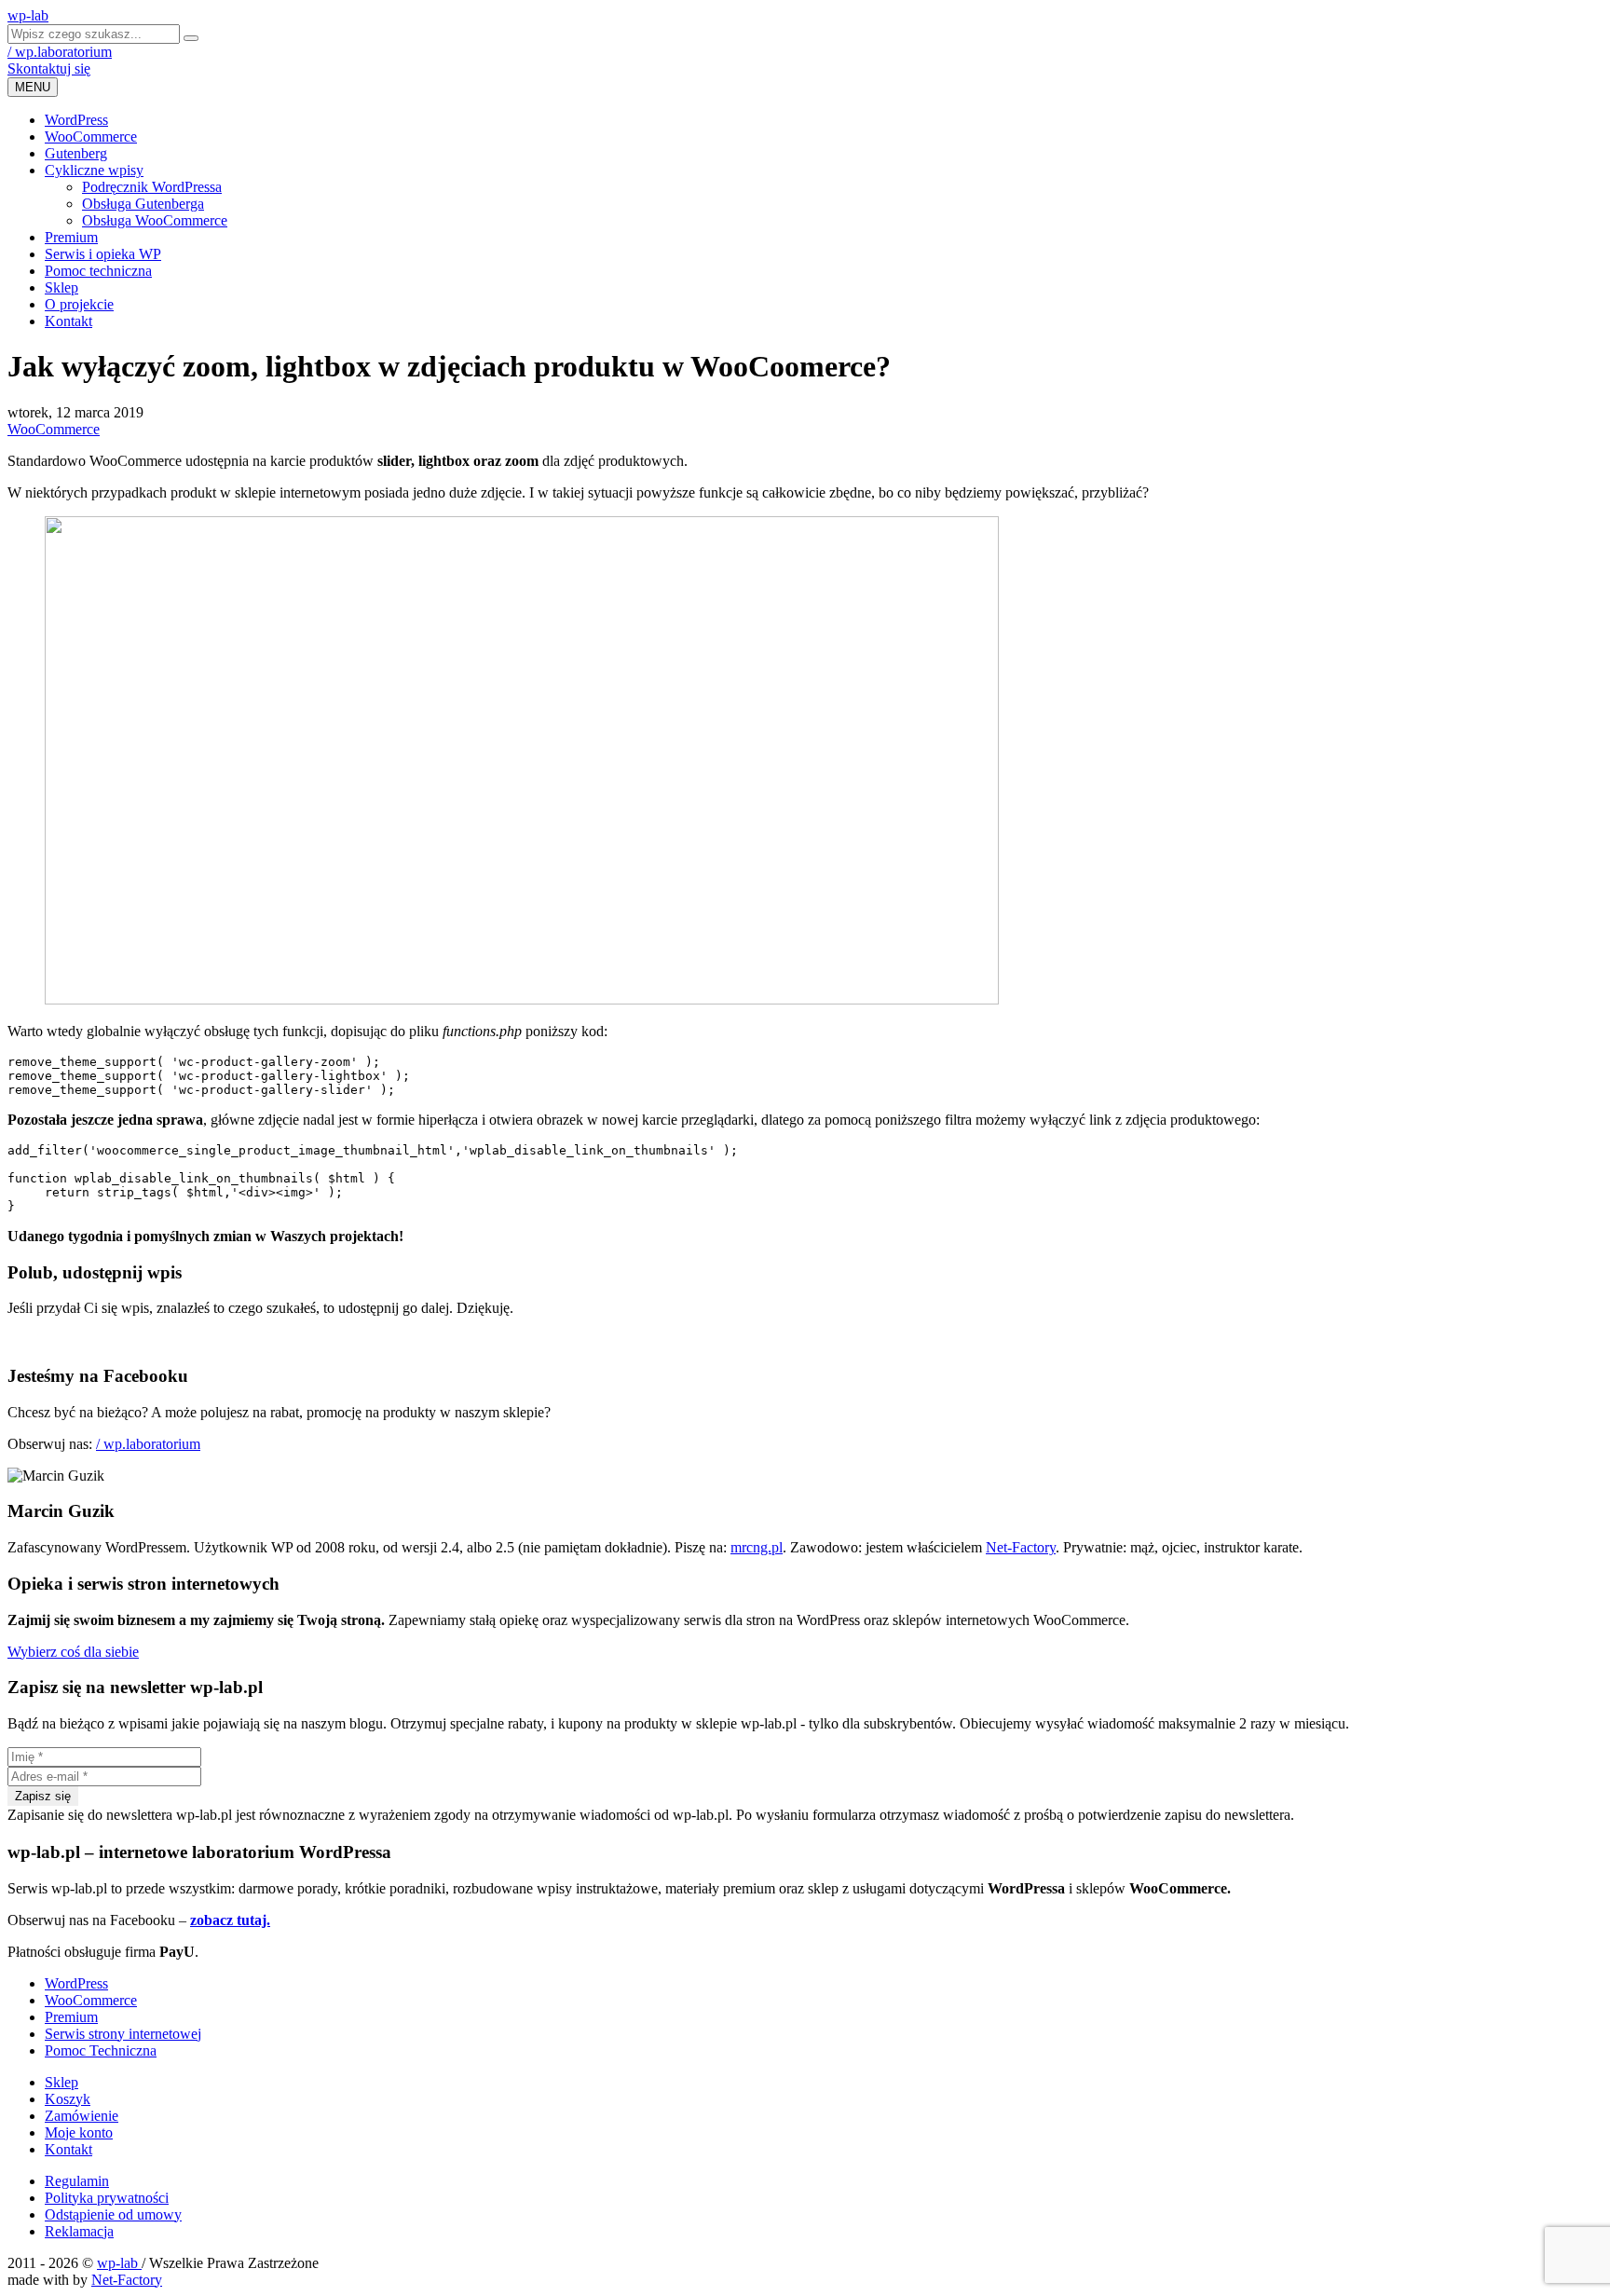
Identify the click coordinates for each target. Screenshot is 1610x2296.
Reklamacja (79, 2231)
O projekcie (79, 304)
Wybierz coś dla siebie (73, 1652)
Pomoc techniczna (98, 271)
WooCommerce (91, 137)
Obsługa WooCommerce (155, 220)
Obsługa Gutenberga (143, 204)
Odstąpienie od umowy (113, 2214)
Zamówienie (82, 2116)
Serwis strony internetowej (123, 2034)
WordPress (76, 120)
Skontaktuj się (49, 68)
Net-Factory (1021, 1547)
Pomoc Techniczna (101, 2050)
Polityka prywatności (107, 2198)
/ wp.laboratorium (60, 52)
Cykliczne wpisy (94, 170)
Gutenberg (76, 153)
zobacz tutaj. (230, 1920)
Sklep (61, 287)
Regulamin (77, 2181)
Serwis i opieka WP (103, 254)
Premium (71, 237)
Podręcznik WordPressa (152, 187)
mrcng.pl (757, 1547)
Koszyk (68, 2099)
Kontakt (68, 321)
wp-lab (119, 2263)
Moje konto (79, 2132)
